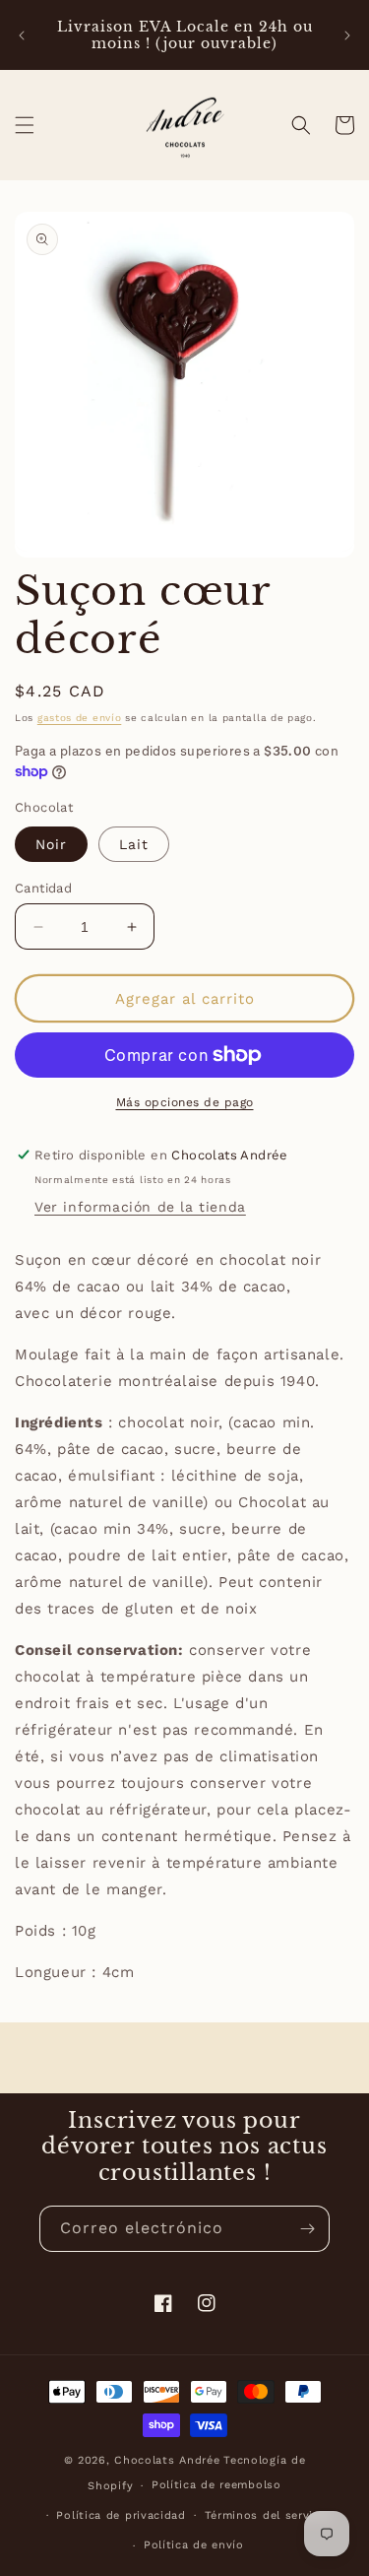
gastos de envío (80, 718)
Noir (51, 844)
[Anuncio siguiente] (347, 35)
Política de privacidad (121, 2515)
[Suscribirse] (307, 2229)
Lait (134, 844)
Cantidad (43, 888)
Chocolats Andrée (167, 2460)
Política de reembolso (216, 2485)
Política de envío (194, 2545)
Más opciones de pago (185, 1102)
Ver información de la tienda (140, 1207)
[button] (25, 125)
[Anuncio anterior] (22, 35)
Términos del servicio (268, 2515)
